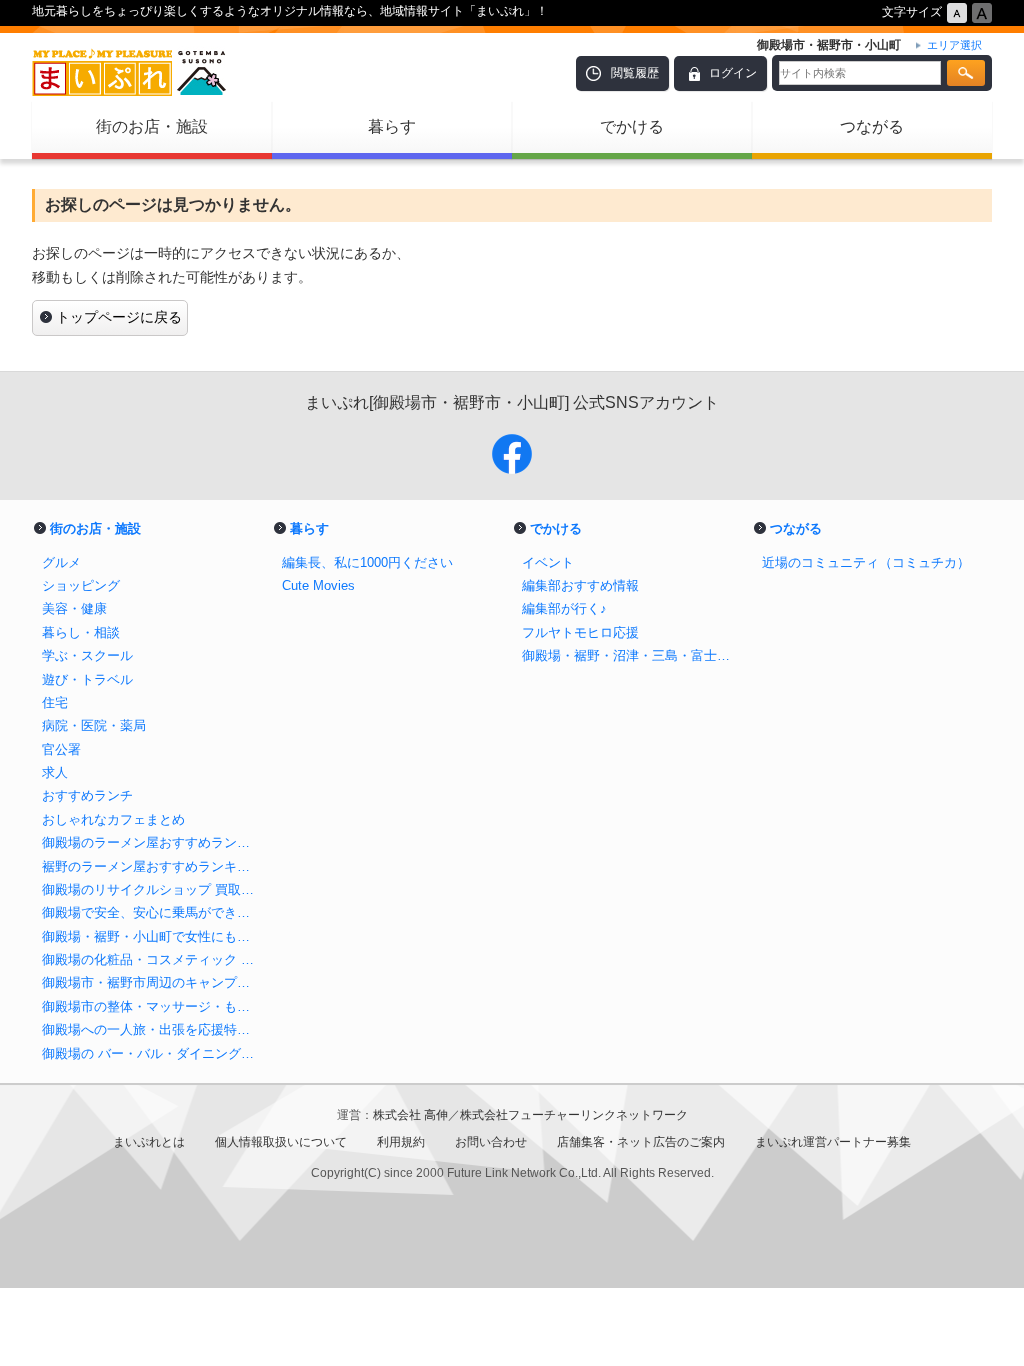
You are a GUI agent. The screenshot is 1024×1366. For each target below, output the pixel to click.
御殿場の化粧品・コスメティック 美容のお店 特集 (152, 959)
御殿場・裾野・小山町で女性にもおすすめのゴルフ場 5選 (152, 936)
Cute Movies (318, 585)
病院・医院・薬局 (94, 725)
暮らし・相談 (81, 632)
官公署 (61, 749)
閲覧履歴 (635, 73)
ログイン (733, 73)
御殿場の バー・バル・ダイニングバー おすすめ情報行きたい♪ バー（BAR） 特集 (152, 1053)
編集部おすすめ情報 (580, 585)
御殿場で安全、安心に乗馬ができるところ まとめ (152, 912)
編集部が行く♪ (564, 608)
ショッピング (81, 585)
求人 (55, 772)
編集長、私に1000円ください (367, 562)
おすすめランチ (87, 795)
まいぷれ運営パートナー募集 (833, 1142)
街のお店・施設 (152, 126)
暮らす (392, 126)
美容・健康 (74, 608)
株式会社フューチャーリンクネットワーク (574, 1115)
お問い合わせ (491, 1142)
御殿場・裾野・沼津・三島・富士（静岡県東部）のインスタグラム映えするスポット (632, 655)
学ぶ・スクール (87, 655)
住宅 (55, 702)
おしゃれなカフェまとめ (113, 819)
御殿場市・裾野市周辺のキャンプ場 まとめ (152, 982)
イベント (548, 562)
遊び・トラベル (87, 679)
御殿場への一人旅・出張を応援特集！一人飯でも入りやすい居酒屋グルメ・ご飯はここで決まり (152, 1029)
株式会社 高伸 (410, 1115)
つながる (872, 126)
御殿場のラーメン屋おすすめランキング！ (152, 842)
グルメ (61, 562)
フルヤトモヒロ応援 (580, 632)
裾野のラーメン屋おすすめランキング (152, 866)
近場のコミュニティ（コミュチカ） (866, 562)
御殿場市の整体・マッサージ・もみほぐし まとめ (152, 1006)
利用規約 (401, 1142)
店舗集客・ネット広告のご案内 (641, 1142)
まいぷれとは (149, 1142)
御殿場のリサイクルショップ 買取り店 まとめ (152, 889)
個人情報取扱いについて (281, 1142)
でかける (632, 126)
